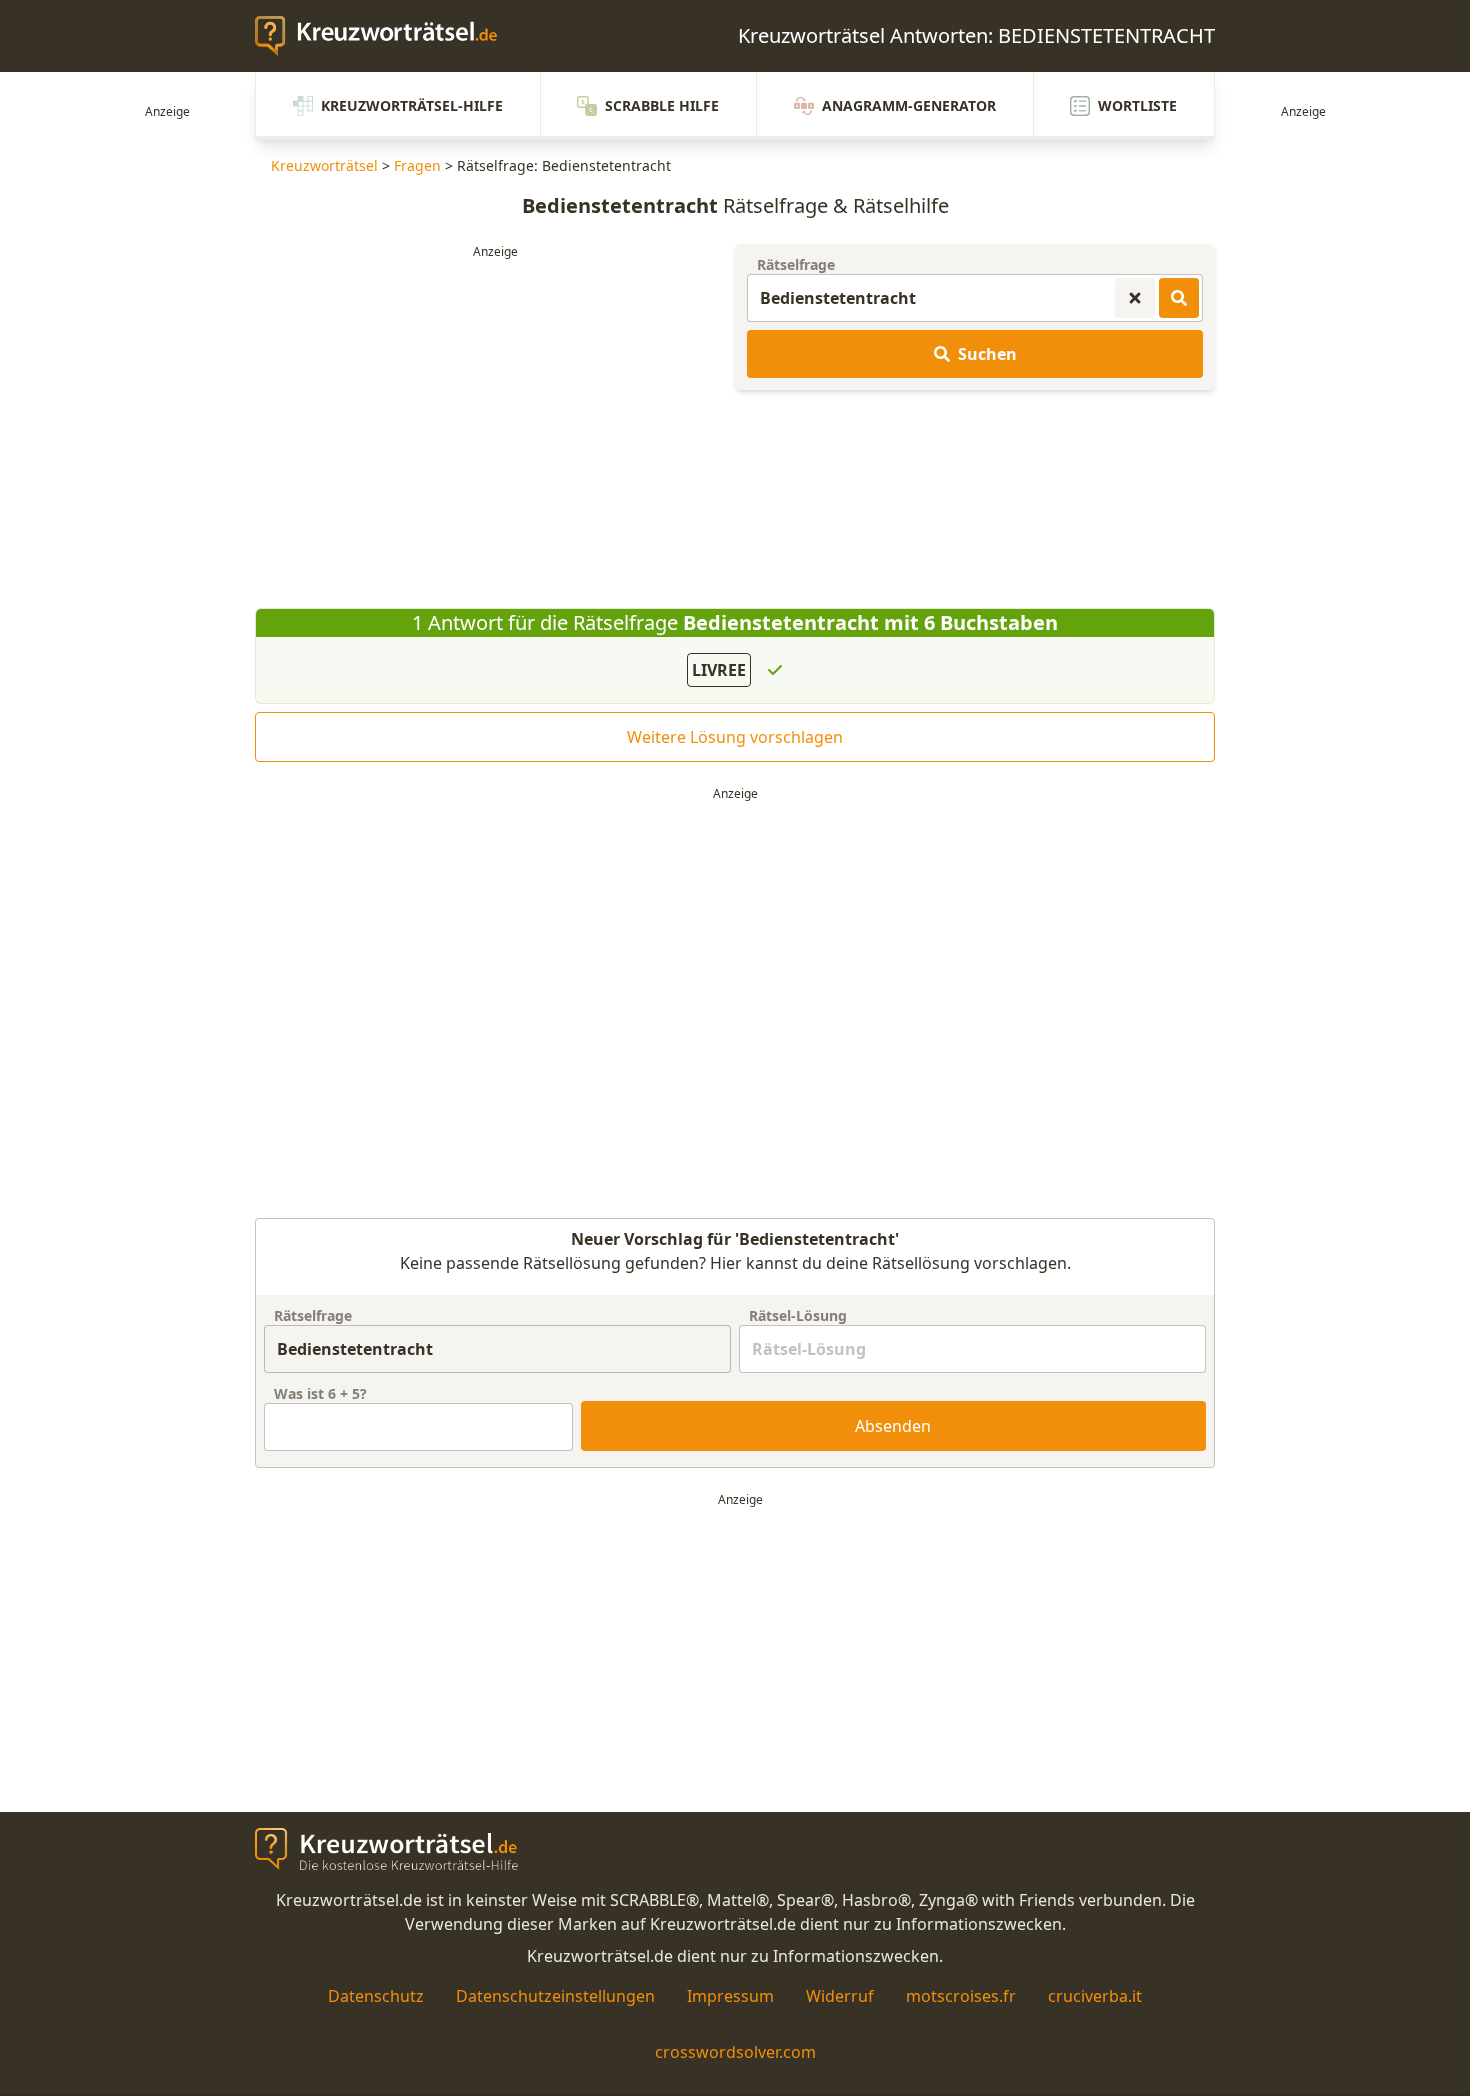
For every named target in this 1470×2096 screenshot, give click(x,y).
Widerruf (840, 1996)
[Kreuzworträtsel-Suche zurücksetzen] (1135, 298)
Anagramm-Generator (909, 105)
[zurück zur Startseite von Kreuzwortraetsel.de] (386, 36)
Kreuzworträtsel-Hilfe (412, 105)
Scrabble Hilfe (662, 105)
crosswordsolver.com (735, 2052)
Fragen (417, 165)
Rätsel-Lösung (798, 1315)
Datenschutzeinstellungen (555, 1996)
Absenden (893, 1426)
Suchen (987, 354)
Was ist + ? (320, 1393)
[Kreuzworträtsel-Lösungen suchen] (1179, 298)
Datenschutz (376, 1996)
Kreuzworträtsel (324, 165)
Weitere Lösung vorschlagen (735, 737)
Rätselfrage (796, 264)
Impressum (730, 1996)
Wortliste (1137, 105)
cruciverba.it (1095, 1996)
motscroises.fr (961, 1996)
